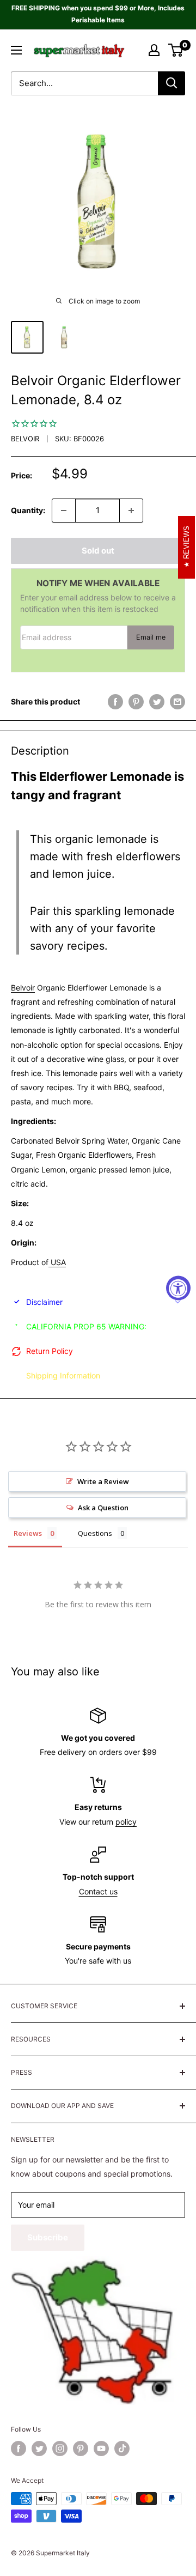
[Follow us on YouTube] (101, 2449)
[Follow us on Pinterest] (81, 2449)
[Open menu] (16, 50)
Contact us (98, 1891)
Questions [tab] (95, 1533)
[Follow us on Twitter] (39, 2449)
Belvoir (25, 439)
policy (126, 1822)
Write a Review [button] (103, 1481)
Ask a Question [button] (103, 1508)
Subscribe (48, 2237)
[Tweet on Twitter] (157, 702)
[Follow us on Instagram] (60, 2449)
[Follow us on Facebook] (19, 2449)
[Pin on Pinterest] (136, 702)
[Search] (171, 83)
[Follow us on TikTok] (122, 2449)
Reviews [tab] (28, 1533)
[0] (176, 50)
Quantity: (28, 510)
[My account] (154, 50)
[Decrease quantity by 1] (64, 511)
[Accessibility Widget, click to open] (178, 1288)
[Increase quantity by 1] (131, 511)
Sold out (98, 551)
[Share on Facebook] (115, 702)
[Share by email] (177, 702)
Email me (151, 637)
